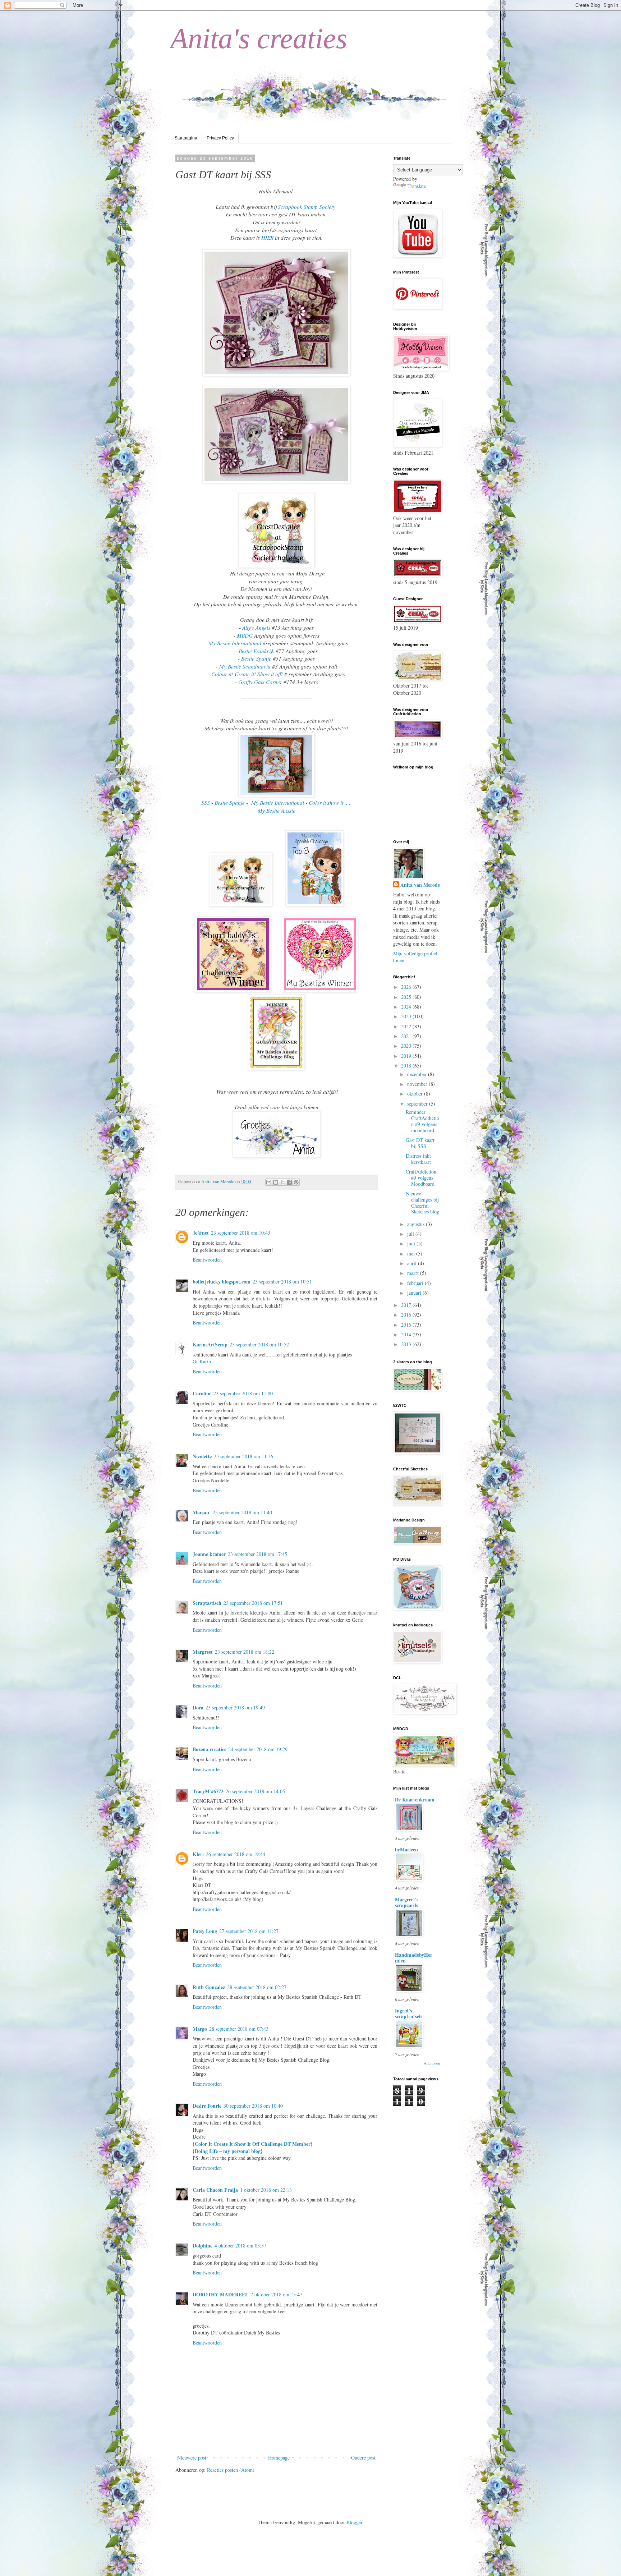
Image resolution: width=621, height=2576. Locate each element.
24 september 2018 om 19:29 (258, 1749)
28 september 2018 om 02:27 (257, 1987)
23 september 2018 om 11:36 (243, 1456)
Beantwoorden (207, 1260)
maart (414, 1273)
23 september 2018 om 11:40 (242, 1512)
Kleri (198, 1854)
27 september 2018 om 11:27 (249, 1931)
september (418, 1104)
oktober (416, 1094)
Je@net (201, 1233)
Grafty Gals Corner (260, 682)
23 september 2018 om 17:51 (253, 1603)
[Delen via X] (282, 1182)
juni (412, 1243)
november (418, 1084)
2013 (407, 1344)
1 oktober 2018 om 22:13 (266, 2190)
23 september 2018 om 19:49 (235, 1707)
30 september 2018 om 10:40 (253, 2106)
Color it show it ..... (330, 803)
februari (416, 1283)
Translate (417, 186)
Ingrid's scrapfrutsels (409, 2013)
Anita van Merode (420, 885)
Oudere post (363, 2458)
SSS (206, 803)
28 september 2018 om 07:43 (239, 2029)
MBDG (245, 635)
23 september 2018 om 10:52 (259, 1344)
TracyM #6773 (208, 1791)
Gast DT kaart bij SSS (420, 1143)
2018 (407, 1066)
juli (411, 1234)
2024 (407, 1007)
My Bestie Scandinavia (245, 666)
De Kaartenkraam (415, 1799)
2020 (407, 1046)
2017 (407, 1305)
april (413, 1263)
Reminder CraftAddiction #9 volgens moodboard (422, 1121)
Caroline (202, 1393)
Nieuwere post (192, 2458)
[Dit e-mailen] (269, 1182)
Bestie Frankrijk (256, 651)
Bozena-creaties (209, 1749)
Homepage (279, 2458)
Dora (198, 1707)
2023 (407, 1016)
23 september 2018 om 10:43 (241, 1233)
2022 (407, 1026)
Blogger (354, 2522)
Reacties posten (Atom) (231, 2470)
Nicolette (202, 1456)
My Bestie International (235, 643)
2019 (407, 1056)
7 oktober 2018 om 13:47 (276, 2294)
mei (412, 1253)
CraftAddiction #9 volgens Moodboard (421, 1178)
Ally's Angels (256, 628)
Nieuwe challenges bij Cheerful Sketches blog (422, 1202)
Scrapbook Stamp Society (307, 207)
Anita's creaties (259, 38)
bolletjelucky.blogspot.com (222, 1282)
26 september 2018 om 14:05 (255, 1791)
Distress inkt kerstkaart (418, 1159)
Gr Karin (202, 1361)
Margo (200, 2029)
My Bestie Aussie (277, 811)
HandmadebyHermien (414, 1958)
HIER (267, 238)
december (418, 1074)
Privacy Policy (220, 138)
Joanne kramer (209, 1554)
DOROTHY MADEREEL (220, 2294)
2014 (407, 1334)
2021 (407, 1036)
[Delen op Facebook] (289, 1182)
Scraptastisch (207, 1603)
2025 (407, 997)
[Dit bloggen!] (276, 1182)
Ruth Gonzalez (209, 1987)
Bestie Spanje (256, 658)
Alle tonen (432, 2063)
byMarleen (406, 1849)
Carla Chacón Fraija (215, 2190)
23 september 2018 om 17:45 (257, 1554)
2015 (407, 1325)
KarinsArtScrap (210, 1344)
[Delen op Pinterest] (296, 1182)
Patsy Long (205, 1931)
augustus (417, 1224)
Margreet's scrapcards (407, 1902)
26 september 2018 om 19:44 (236, 1854)
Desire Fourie (207, 2106)
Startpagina (186, 138)
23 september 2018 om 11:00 (243, 1393)
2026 (407, 987)
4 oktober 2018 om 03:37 (240, 2246)
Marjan (202, 1512)
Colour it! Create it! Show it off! (247, 674)
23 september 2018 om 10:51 (282, 1282)
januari (415, 1293)
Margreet (203, 1652)
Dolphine (203, 2246)
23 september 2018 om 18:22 (245, 1652)
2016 (407, 1315)
